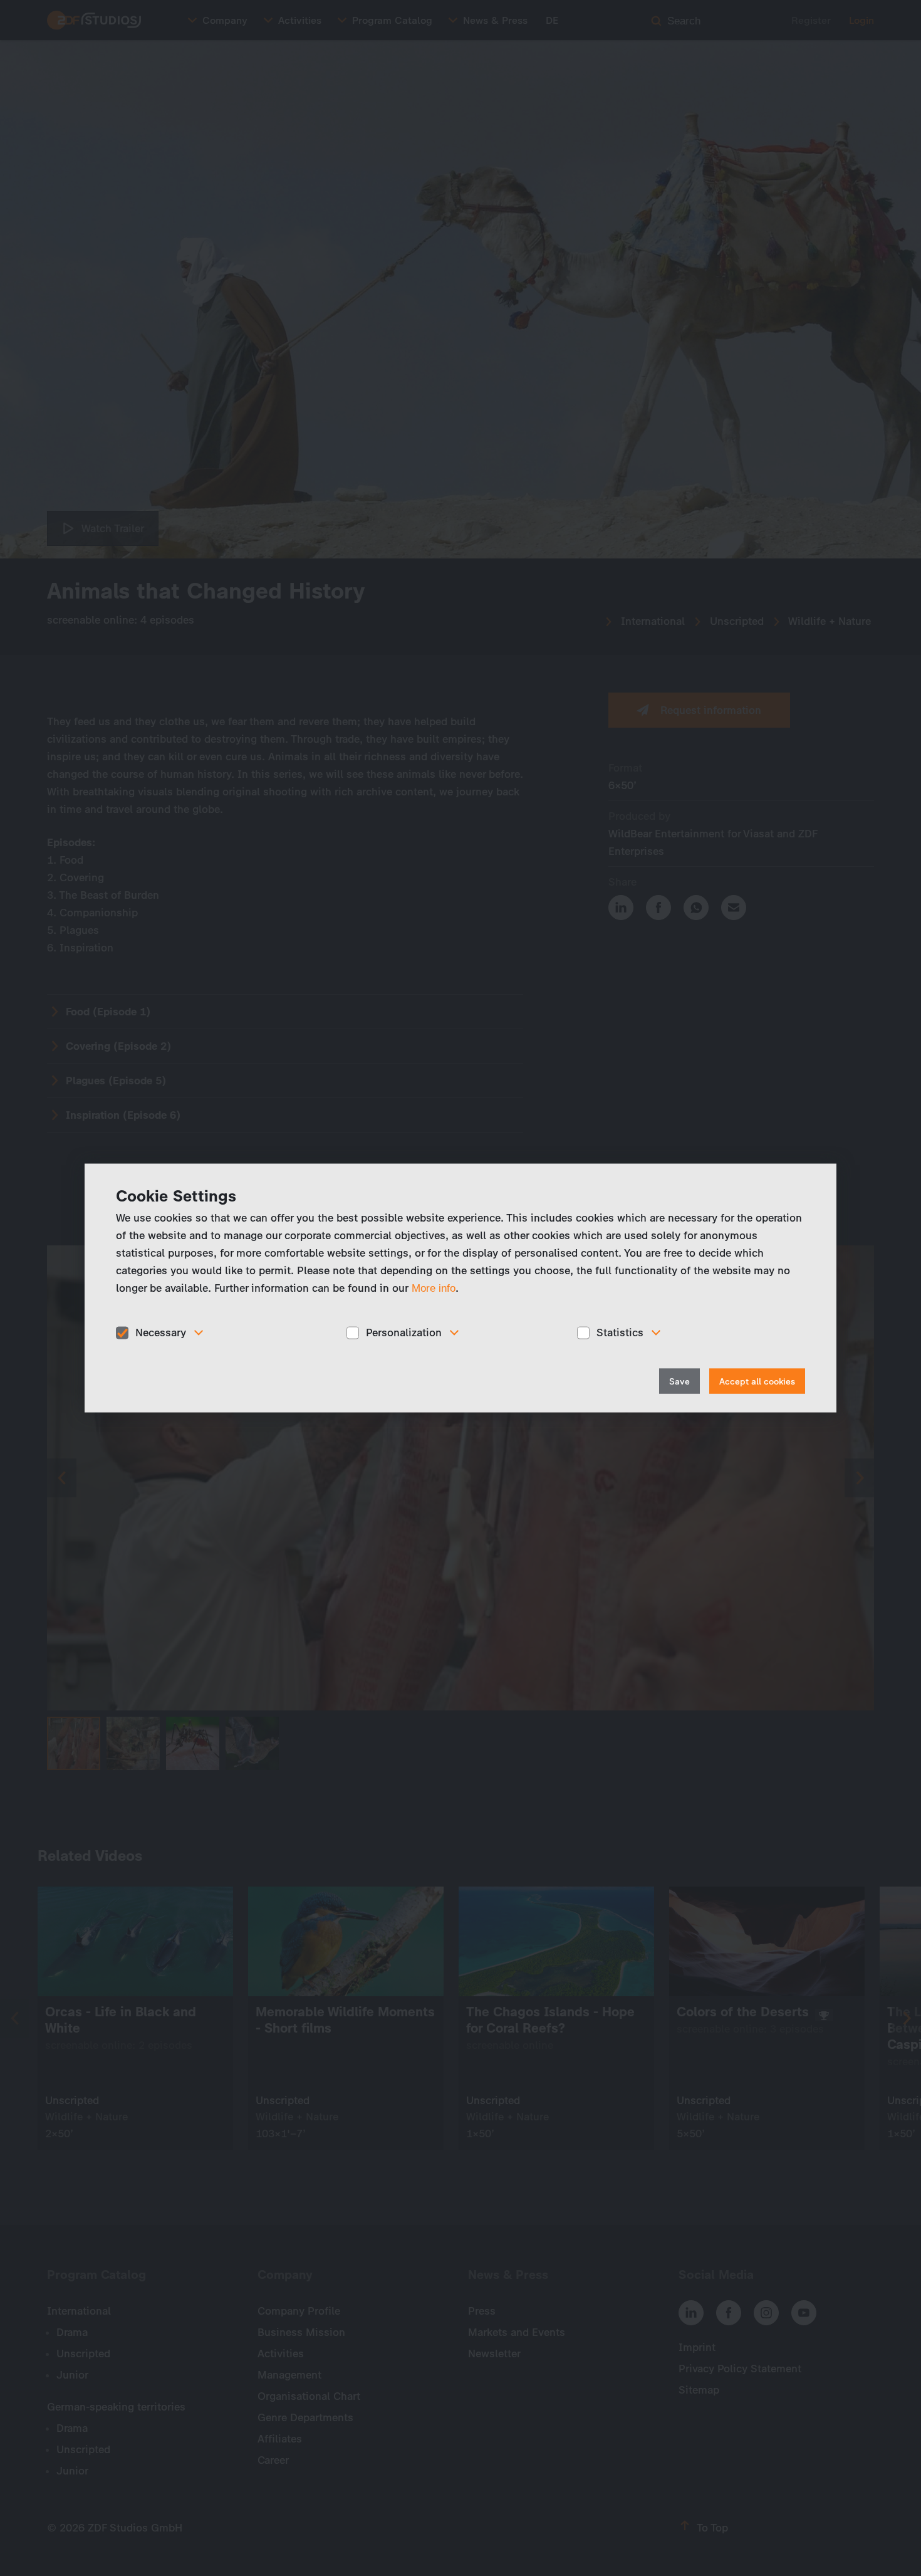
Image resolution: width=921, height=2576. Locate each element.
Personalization (404, 1333)
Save (679, 1381)
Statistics (620, 1333)
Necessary (161, 1333)
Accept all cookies (757, 1381)
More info (434, 1288)
